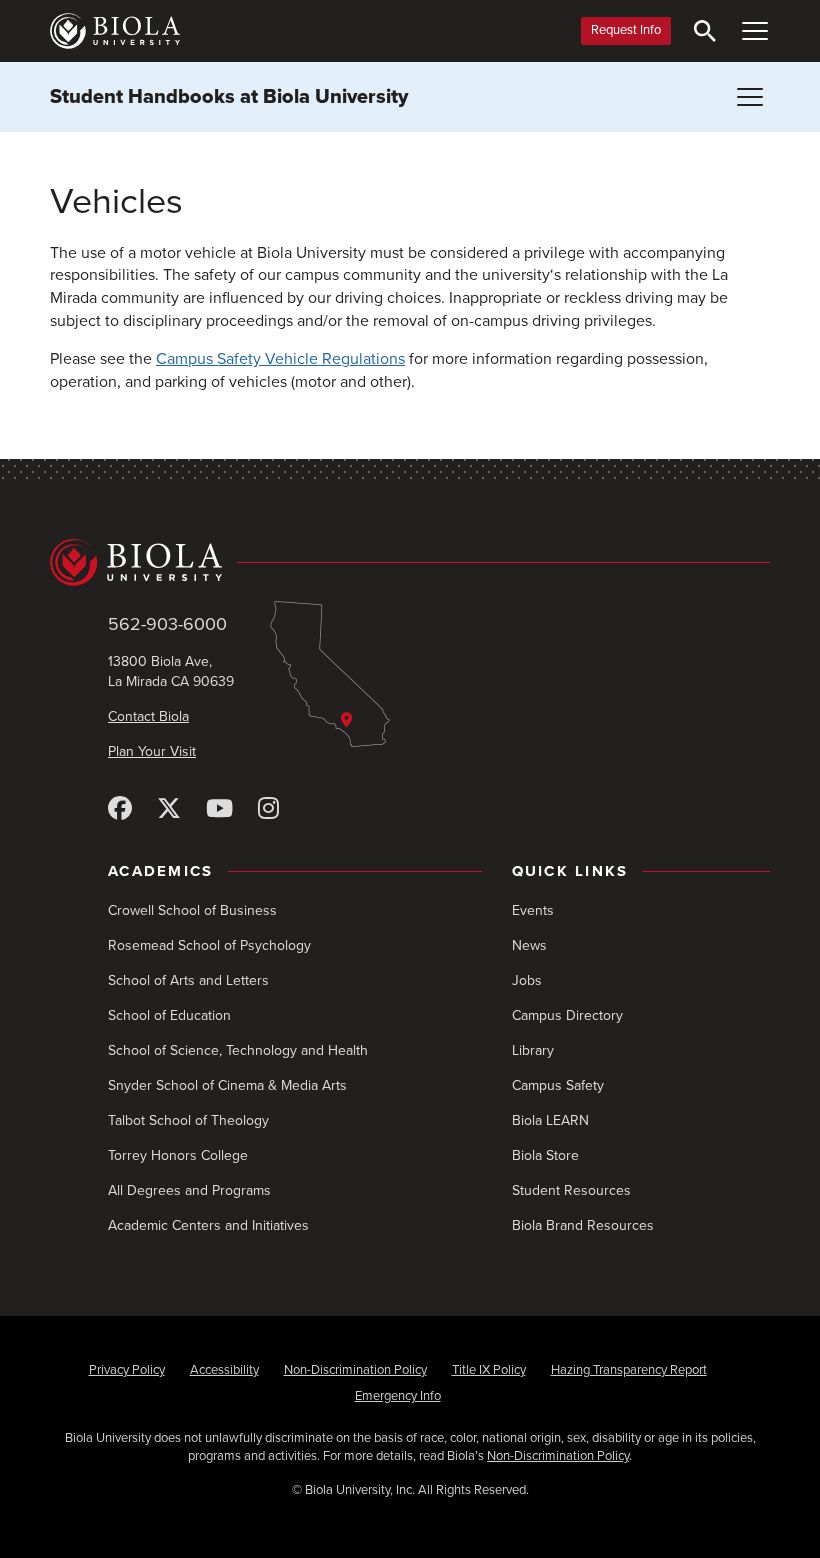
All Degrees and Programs (189, 1190)
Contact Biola (148, 716)
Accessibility (224, 1370)
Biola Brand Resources (583, 1225)
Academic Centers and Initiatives (208, 1225)
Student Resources (571, 1190)
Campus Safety (558, 1085)
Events (533, 910)
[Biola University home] (115, 31)
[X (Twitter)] (169, 809)
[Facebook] (120, 809)
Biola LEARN (550, 1120)
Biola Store (545, 1155)
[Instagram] (268, 809)
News (529, 945)
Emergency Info (398, 1396)
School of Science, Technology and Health (238, 1050)
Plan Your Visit (152, 751)
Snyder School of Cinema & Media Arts (227, 1085)
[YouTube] (219, 809)
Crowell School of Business (192, 910)
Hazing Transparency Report (629, 1370)
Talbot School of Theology (188, 1120)
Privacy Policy (127, 1370)
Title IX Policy (489, 1370)
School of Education (169, 1015)
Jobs (527, 980)
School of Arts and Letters (188, 980)
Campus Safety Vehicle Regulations (280, 359)
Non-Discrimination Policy (355, 1370)
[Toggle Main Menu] (755, 31)
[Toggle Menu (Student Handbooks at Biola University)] (750, 97)
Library (533, 1050)
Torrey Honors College (178, 1155)
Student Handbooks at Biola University (229, 97)
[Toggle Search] (705, 31)
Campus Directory (567, 1015)
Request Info (626, 30)
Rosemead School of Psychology (209, 945)
